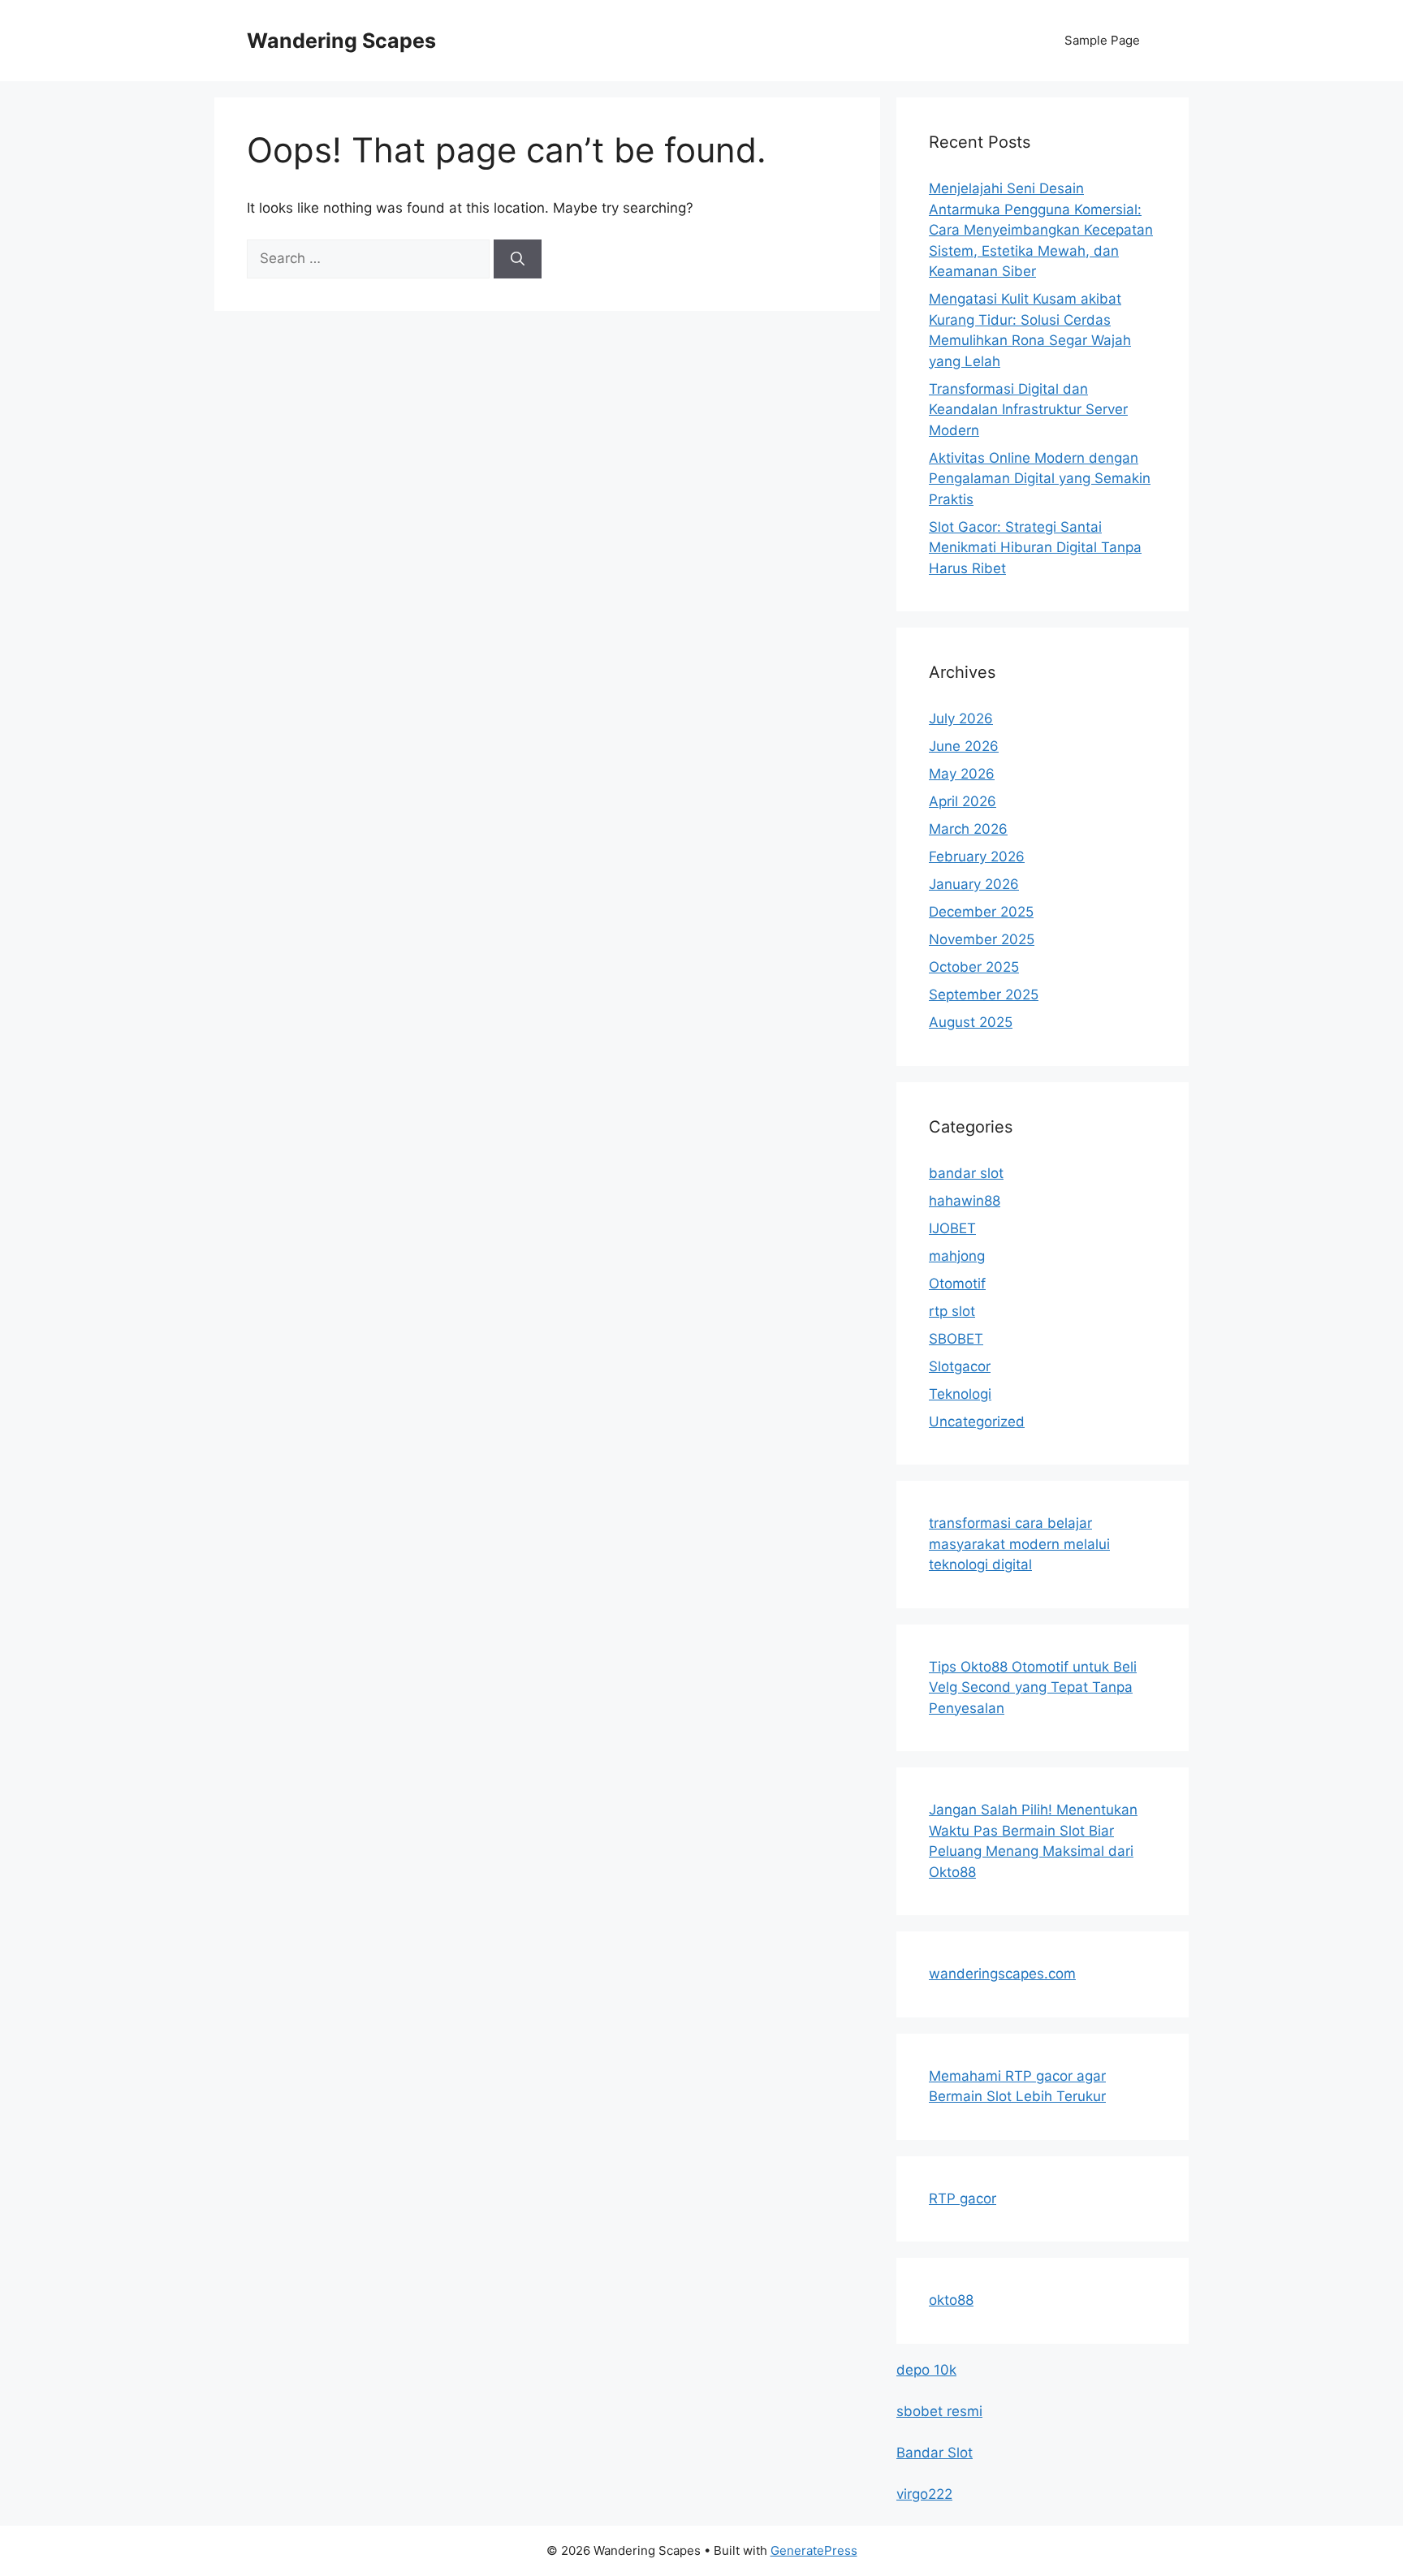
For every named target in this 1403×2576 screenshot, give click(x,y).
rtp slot (952, 1311)
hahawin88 (965, 1201)
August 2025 (971, 1022)
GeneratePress (814, 2550)
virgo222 (924, 2494)
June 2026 (964, 746)
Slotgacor (960, 1366)
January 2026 (974, 884)
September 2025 (984, 995)
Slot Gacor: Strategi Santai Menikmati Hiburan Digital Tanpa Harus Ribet (1035, 548)
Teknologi (960, 1394)
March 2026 (968, 829)
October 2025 (974, 967)
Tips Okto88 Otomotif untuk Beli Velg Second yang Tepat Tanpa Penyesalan (1033, 1687)
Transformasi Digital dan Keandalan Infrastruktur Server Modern (1028, 410)
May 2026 (962, 774)
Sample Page (1102, 40)
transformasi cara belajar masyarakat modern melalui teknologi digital (1019, 1544)
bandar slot (966, 1173)
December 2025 (981, 912)
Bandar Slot (935, 2453)
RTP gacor (963, 2198)
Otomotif (957, 1284)
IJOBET (952, 1228)
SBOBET (956, 1339)
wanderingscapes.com (1002, 1974)
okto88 (951, 2300)
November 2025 (982, 939)
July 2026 (961, 718)
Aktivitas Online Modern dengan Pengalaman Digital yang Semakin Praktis (1040, 479)
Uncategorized (977, 1422)
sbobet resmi (939, 2411)
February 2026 (977, 857)
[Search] (518, 259)
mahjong (957, 1256)
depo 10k (926, 2370)
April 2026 (963, 801)
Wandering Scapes (341, 41)
